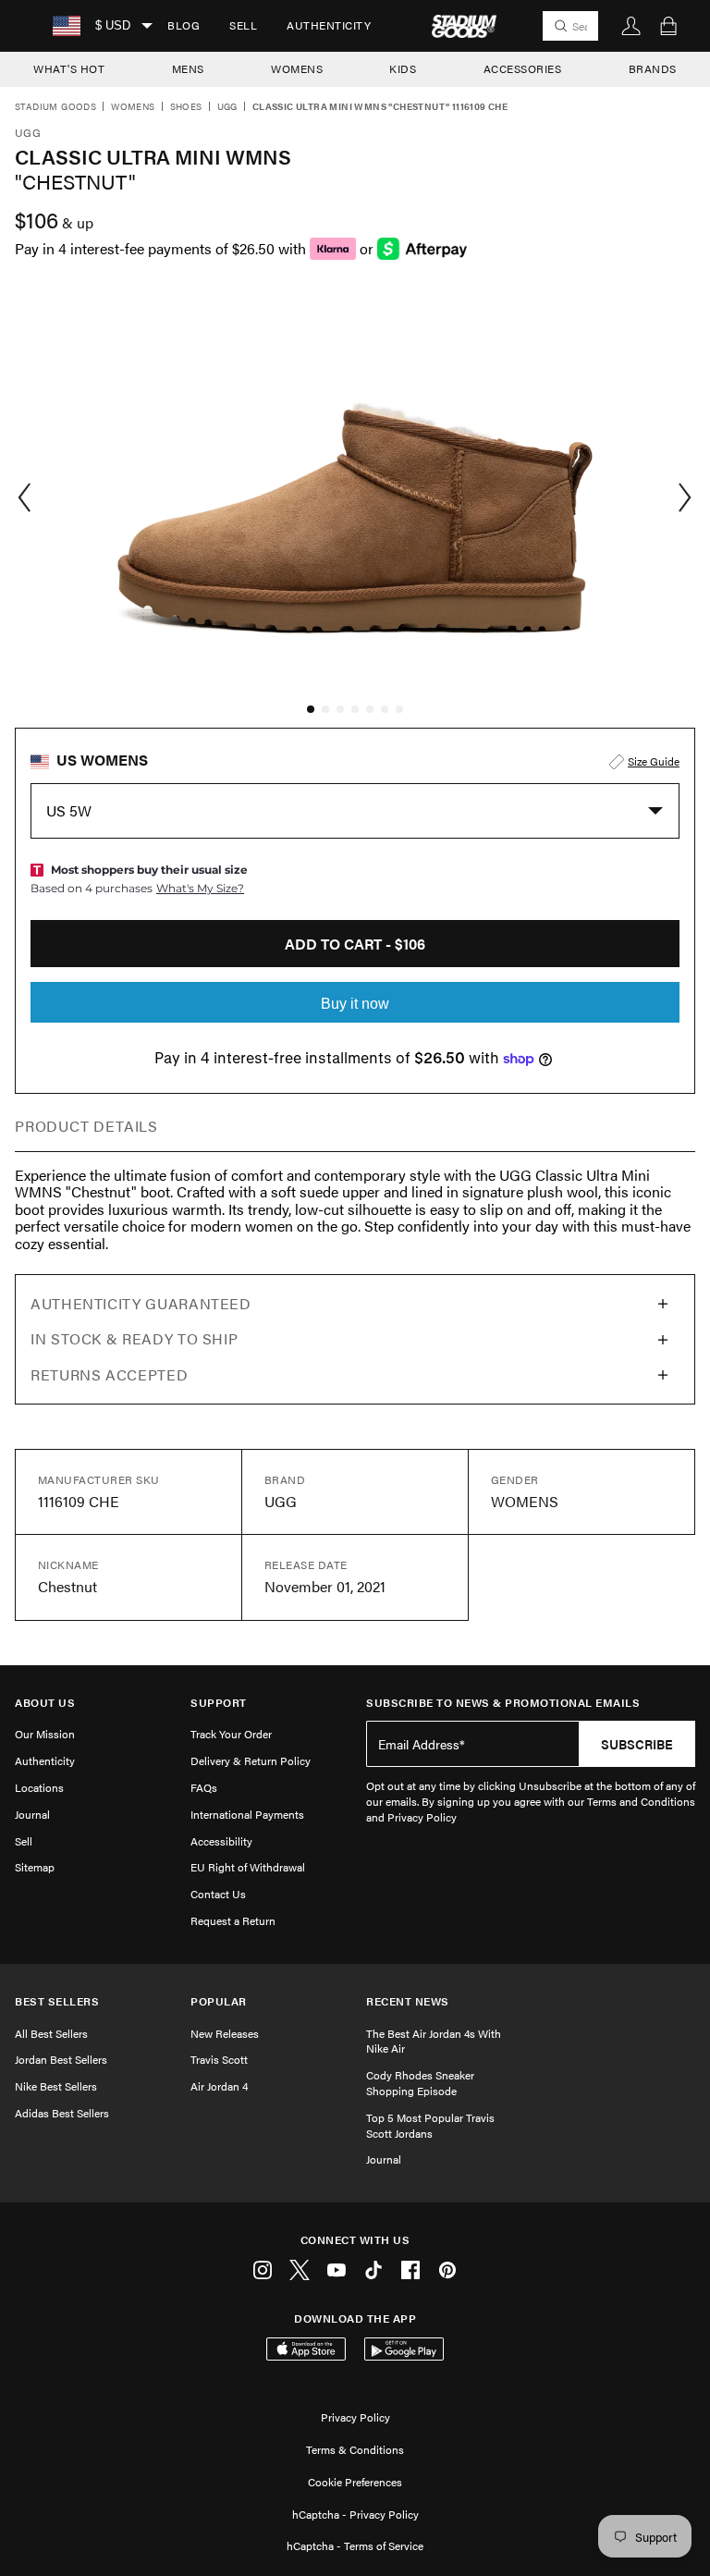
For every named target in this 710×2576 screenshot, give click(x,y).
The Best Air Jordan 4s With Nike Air (434, 2041)
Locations (39, 1787)
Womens (133, 107)
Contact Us (218, 1894)
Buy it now (355, 1004)
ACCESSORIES (523, 68)
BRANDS (653, 68)
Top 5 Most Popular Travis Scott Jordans (430, 2125)
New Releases (225, 2033)
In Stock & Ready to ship (134, 1338)
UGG (227, 107)
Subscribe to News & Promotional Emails (503, 1703)
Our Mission (45, 1734)
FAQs (204, 1787)
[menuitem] (184, 26)
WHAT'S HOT (69, 68)
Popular (219, 2001)
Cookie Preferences (355, 2482)
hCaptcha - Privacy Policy (355, 2514)
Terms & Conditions (355, 2449)
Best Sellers (57, 2001)
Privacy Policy (355, 2417)
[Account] (631, 26)
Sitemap (35, 1867)
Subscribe (637, 1744)
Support (219, 1703)
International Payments (247, 1814)
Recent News (408, 2001)
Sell (243, 25)
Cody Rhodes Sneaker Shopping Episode (420, 2083)
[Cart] (668, 26)
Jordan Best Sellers (61, 2059)
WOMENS (297, 68)
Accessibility (221, 1841)
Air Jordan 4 (219, 2086)
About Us (45, 1703)
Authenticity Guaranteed (141, 1303)
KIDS (403, 68)
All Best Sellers (51, 2033)
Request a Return (233, 1920)
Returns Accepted (109, 1374)
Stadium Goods (55, 107)
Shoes (186, 107)
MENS (188, 68)
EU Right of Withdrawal (248, 1867)
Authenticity (329, 25)
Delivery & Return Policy (251, 1760)
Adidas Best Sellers (62, 2113)
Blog (184, 25)
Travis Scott (219, 2059)
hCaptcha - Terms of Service (355, 2545)
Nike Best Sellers (56, 2086)
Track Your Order (231, 1734)
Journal (32, 1814)
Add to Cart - (355, 944)
